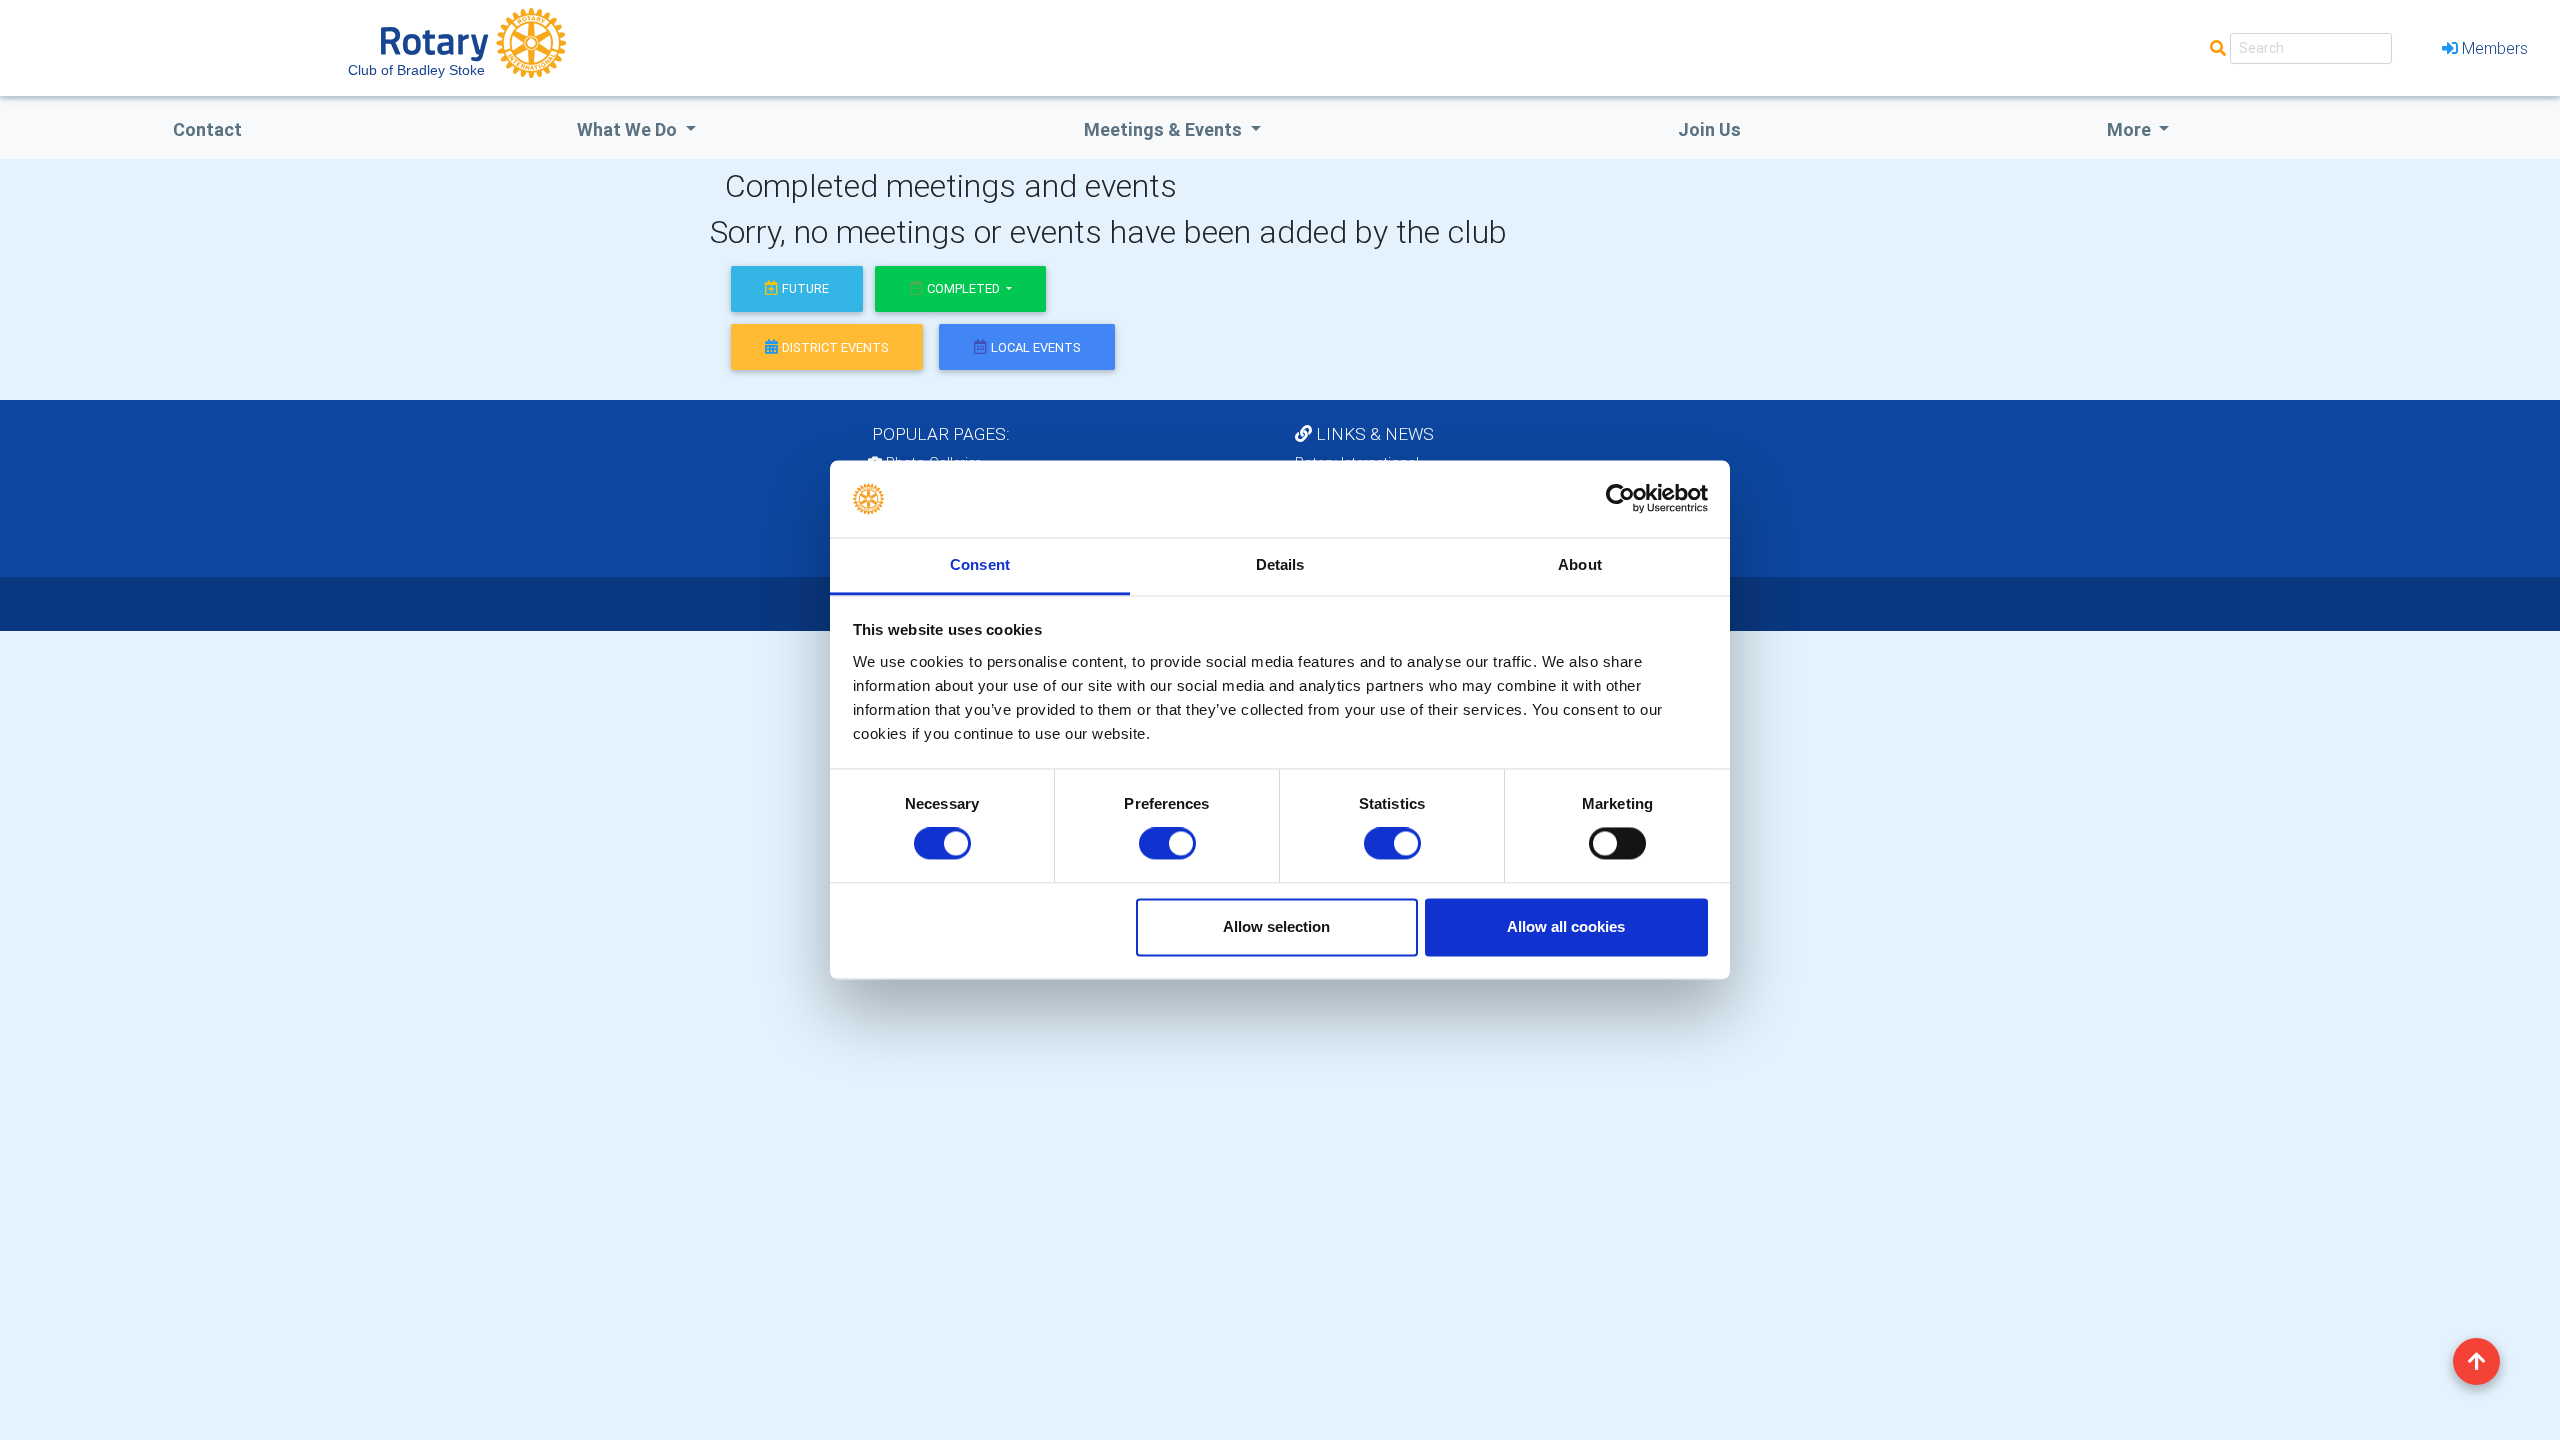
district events (835, 347)
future (805, 288)
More (2131, 129)
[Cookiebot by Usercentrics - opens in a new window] (1620, 499)
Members (2495, 48)
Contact (207, 129)
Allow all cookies (1566, 926)
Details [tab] (1280, 564)
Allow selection (1276, 926)
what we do (629, 129)
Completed (965, 288)
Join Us (1709, 129)
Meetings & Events (1165, 129)
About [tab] (1580, 564)
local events (1036, 347)
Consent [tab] (980, 564)
